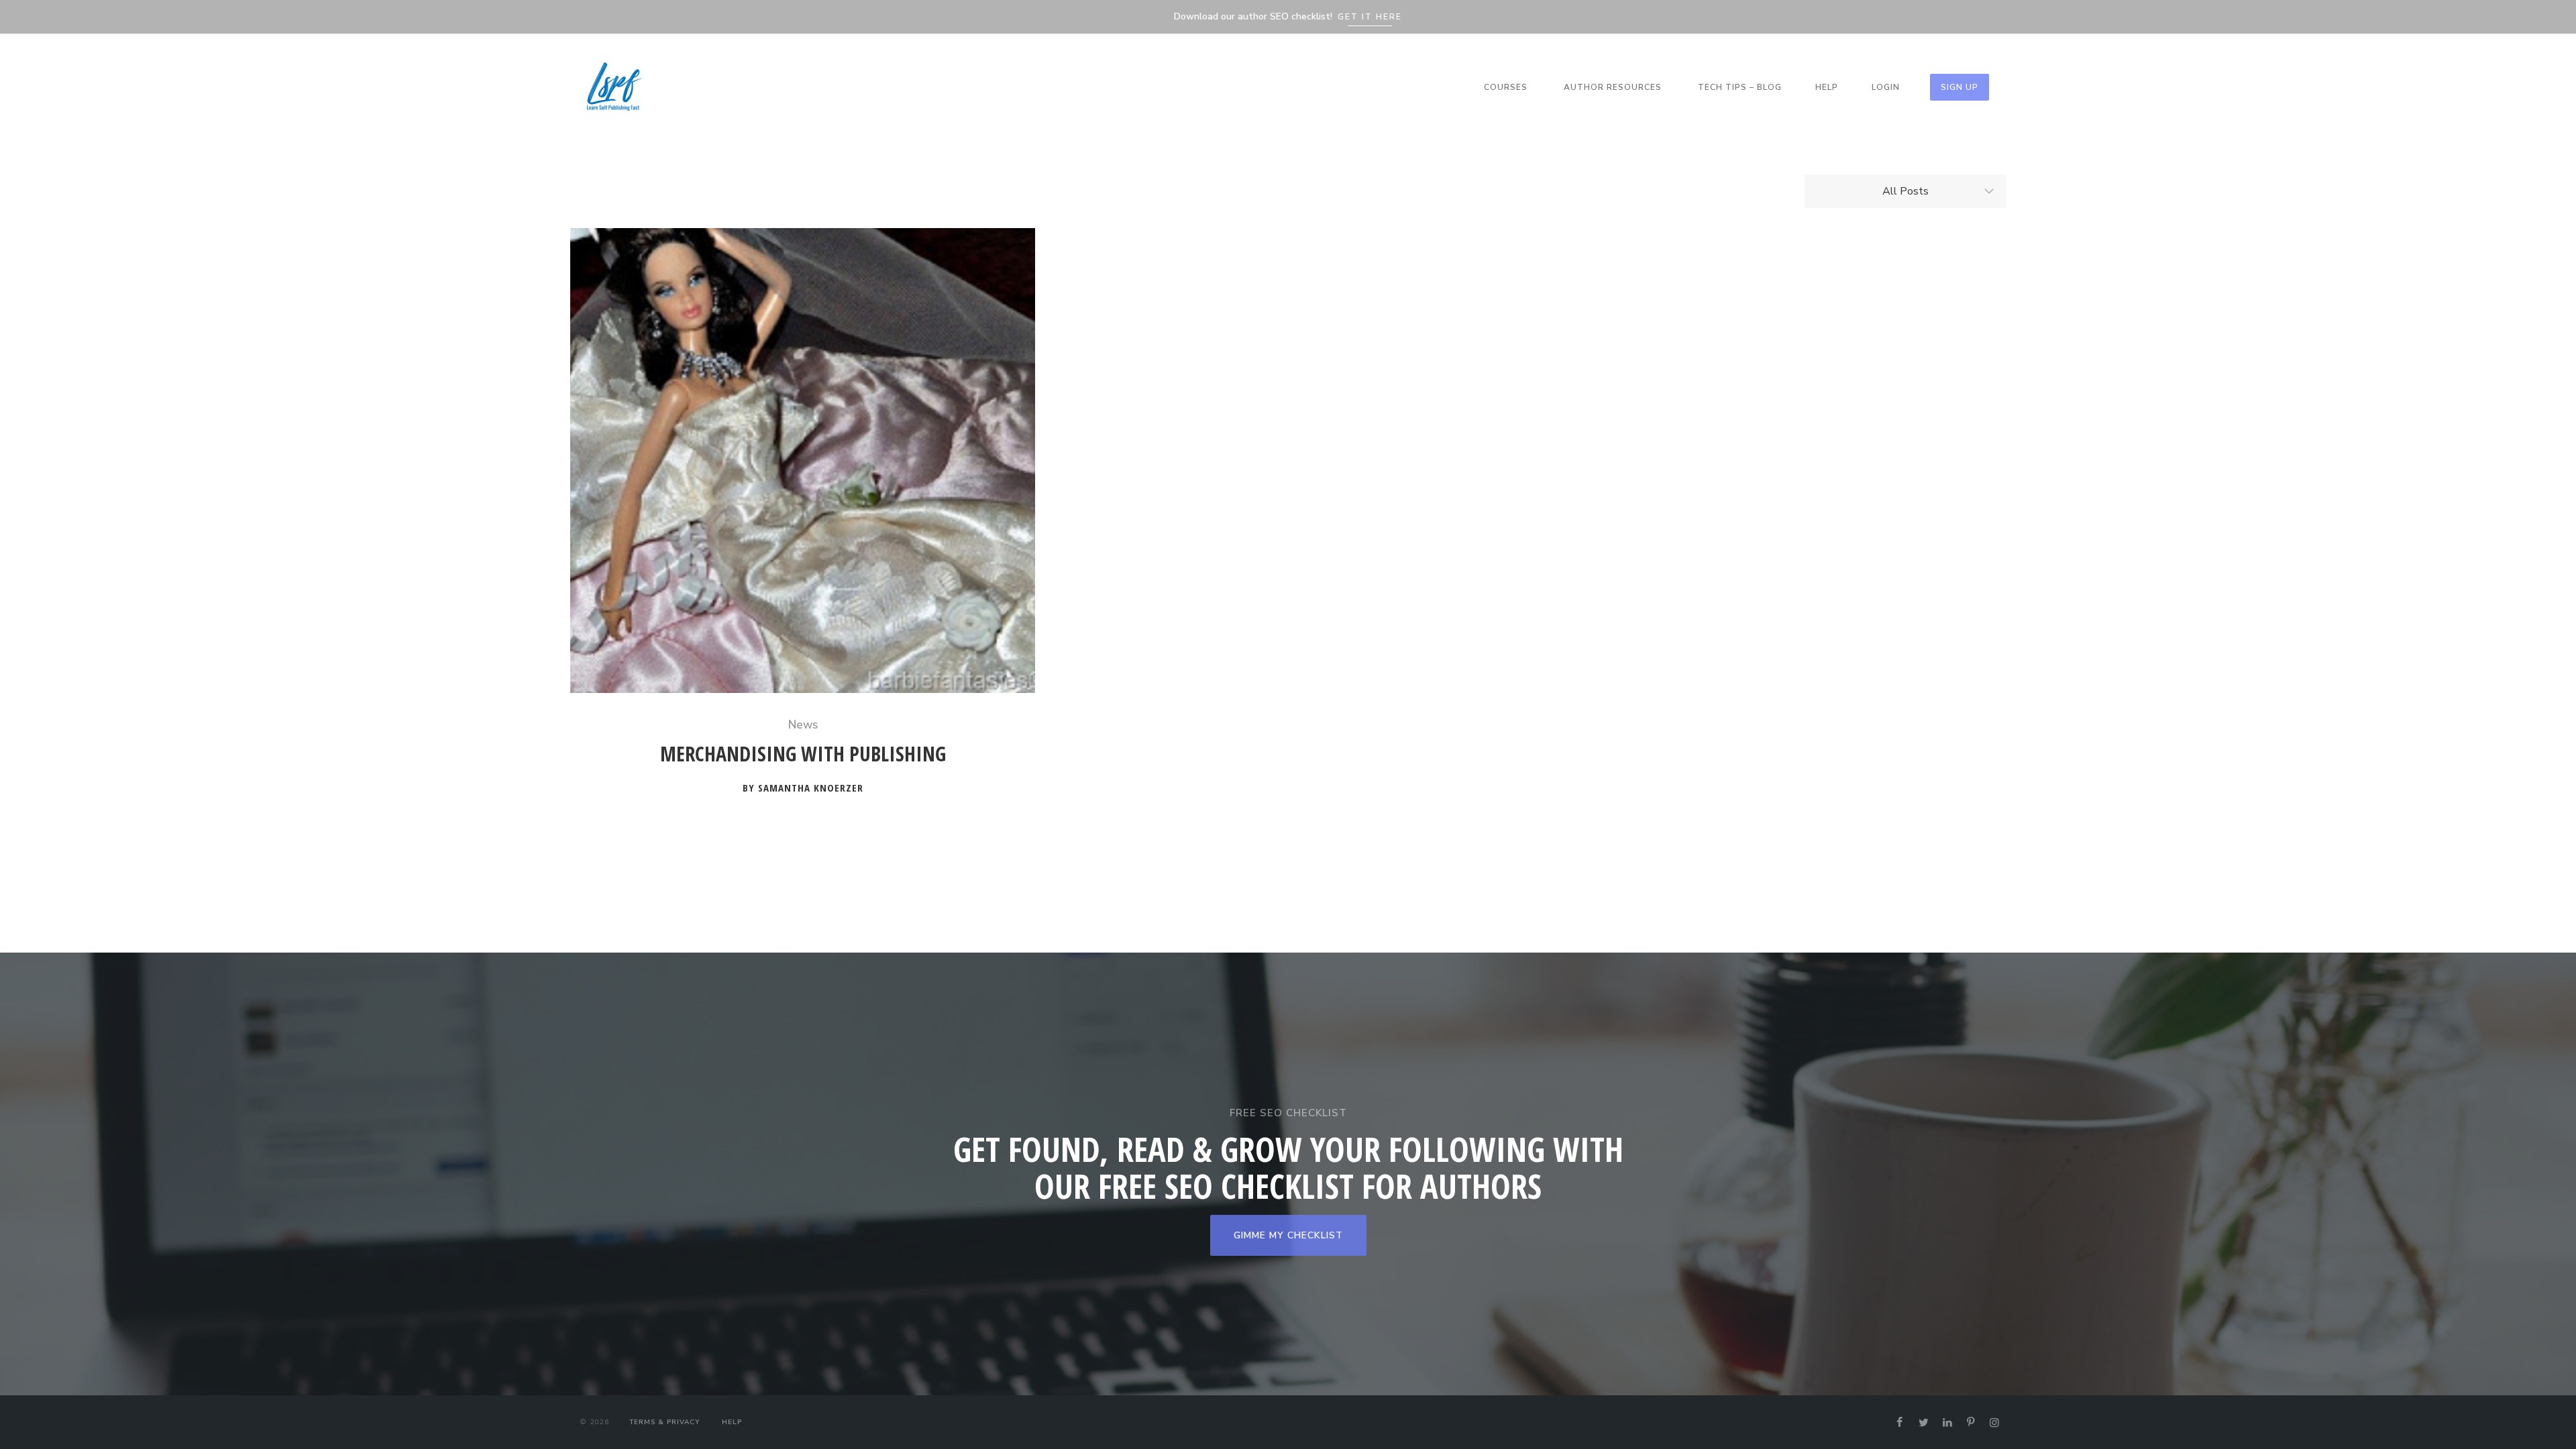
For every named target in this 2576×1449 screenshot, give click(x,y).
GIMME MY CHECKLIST (1288, 1235)
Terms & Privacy (664, 1422)
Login (1886, 87)
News (803, 725)
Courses (1506, 87)
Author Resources (1613, 87)
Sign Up (1960, 87)
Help (1827, 87)
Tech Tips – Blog (1740, 87)
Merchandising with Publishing (803, 754)
